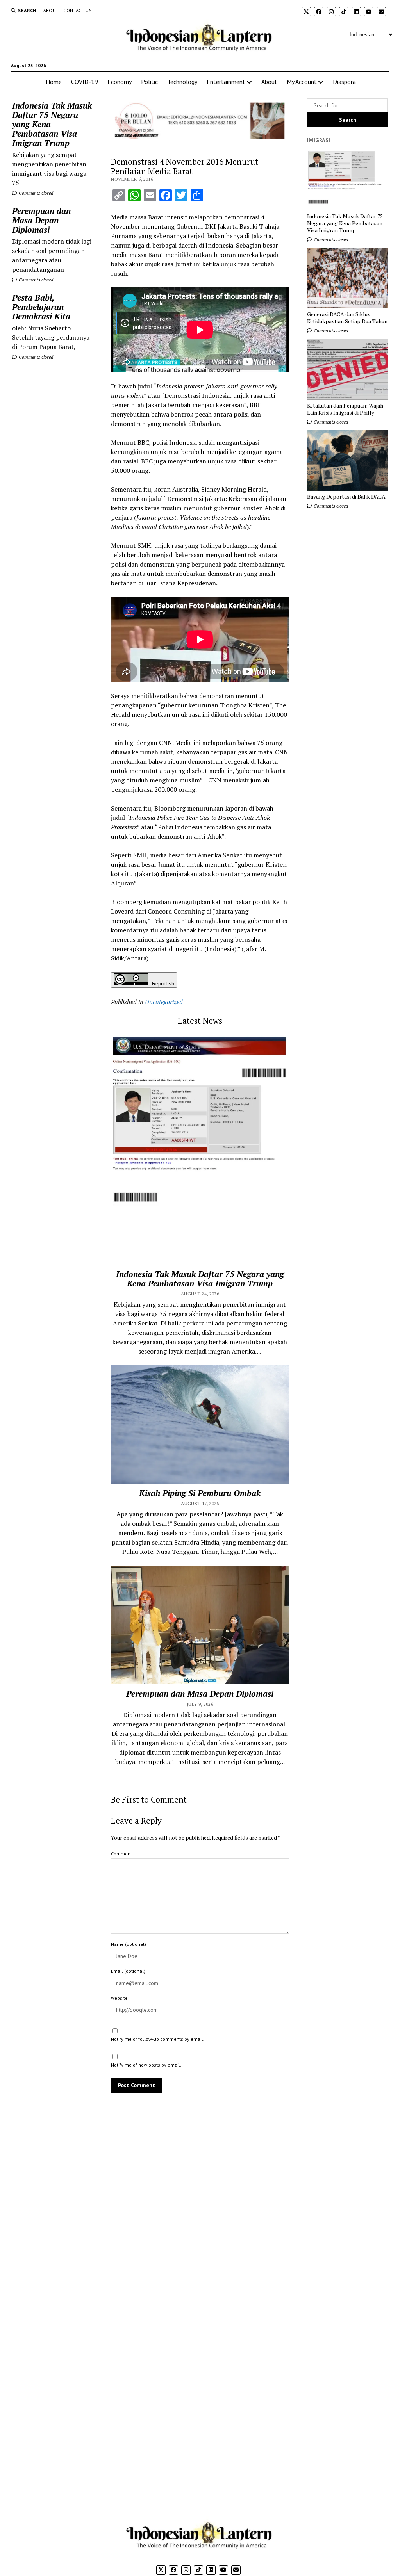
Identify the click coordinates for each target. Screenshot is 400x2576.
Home (54, 82)
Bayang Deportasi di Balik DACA (346, 497)
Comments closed (35, 193)
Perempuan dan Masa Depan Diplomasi (41, 220)
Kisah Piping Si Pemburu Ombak (200, 1493)
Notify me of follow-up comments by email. (158, 2039)
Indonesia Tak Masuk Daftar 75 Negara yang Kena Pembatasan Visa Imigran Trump (52, 124)
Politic (149, 82)
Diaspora (344, 82)
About (51, 10)
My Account (302, 82)
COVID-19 (85, 82)
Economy (120, 82)
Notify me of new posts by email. (146, 2065)
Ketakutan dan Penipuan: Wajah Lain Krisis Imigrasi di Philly (345, 409)
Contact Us (78, 10)
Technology (182, 82)
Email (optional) (128, 1971)
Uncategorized (164, 1002)
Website (119, 1998)
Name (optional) (129, 1944)
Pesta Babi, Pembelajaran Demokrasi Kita (41, 307)
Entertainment (226, 82)
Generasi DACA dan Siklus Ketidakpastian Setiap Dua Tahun (347, 318)
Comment (121, 1854)
